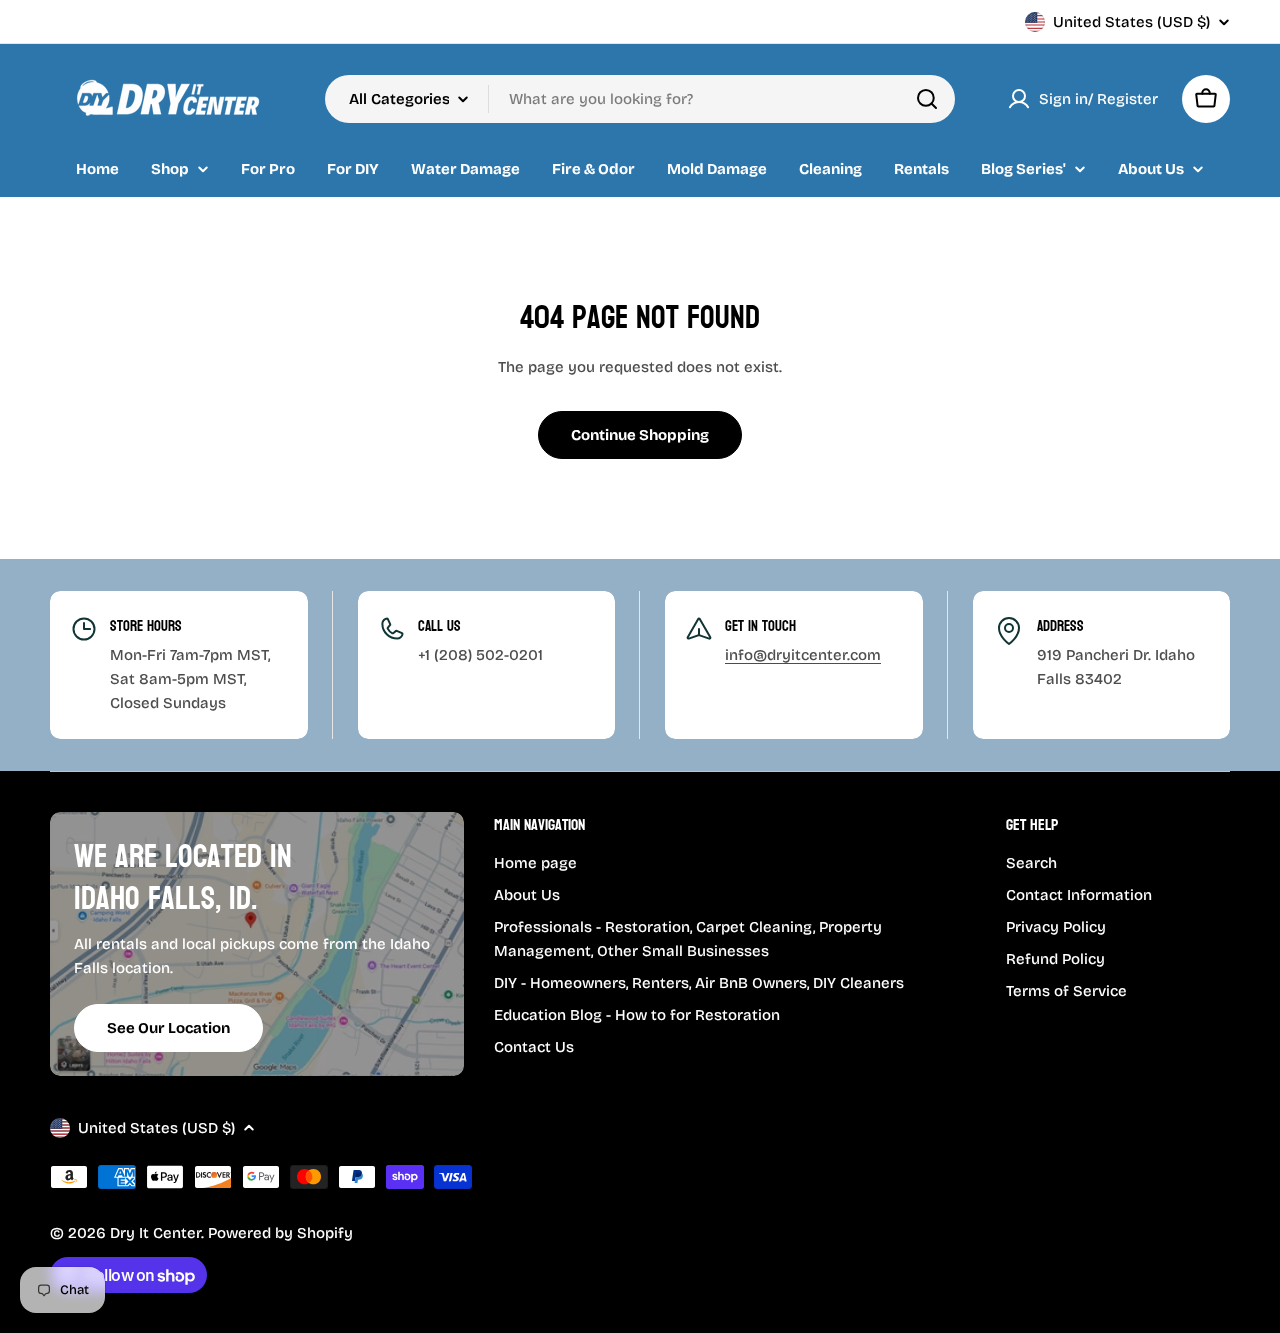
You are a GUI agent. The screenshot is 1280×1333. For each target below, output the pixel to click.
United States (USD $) (1131, 22)
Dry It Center (155, 1233)
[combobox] (640, 99)
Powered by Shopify (280, 1233)
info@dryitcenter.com (803, 655)
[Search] (927, 99)
